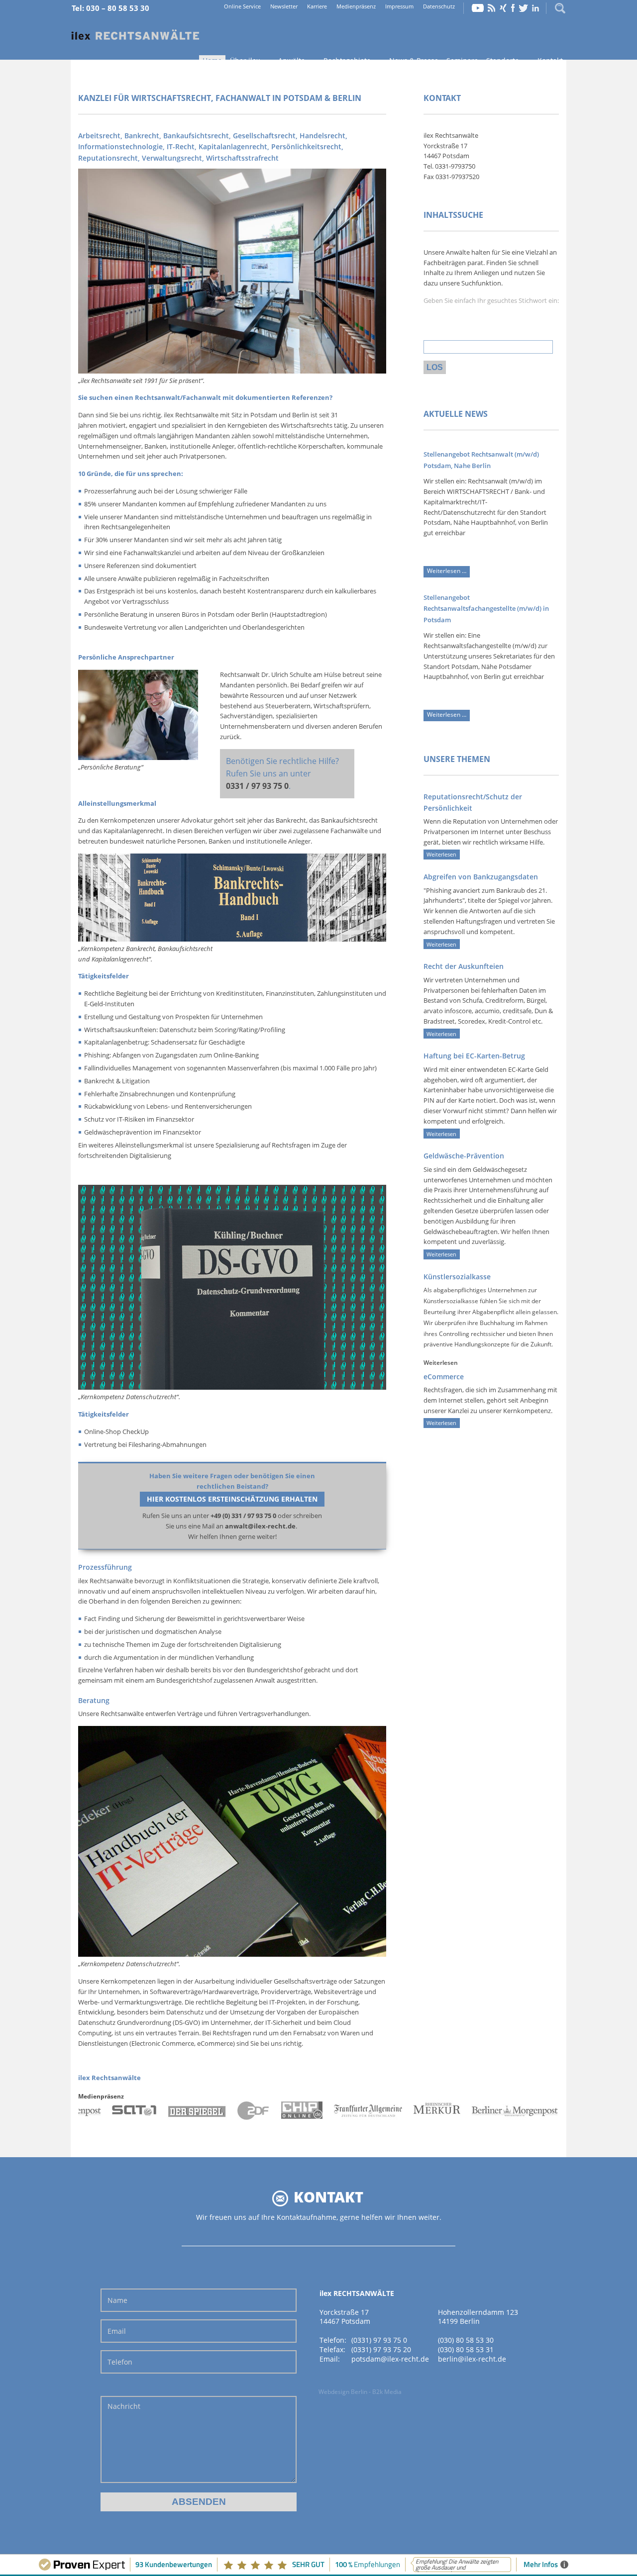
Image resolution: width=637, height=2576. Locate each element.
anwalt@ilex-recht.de (260, 1526)
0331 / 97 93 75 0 (257, 786)
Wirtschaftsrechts (307, 425)
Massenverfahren (253, 1068)
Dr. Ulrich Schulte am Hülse (301, 674)
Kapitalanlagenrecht (133, 831)
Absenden (199, 2502)
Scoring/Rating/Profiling (250, 1030)
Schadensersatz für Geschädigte (198, 1042)
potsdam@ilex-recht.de (390, 2359)
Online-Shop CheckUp (116, 1431)
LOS (435, 367)
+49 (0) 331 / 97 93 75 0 (243, 1516)
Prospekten (192, 1017)
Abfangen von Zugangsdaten (155, 1055)
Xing (503, 8)
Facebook (513, 8)
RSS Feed (492, 8)
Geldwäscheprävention (118, 1132)
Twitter (524, 8)
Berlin (301, 415)
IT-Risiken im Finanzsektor (156, 1119)
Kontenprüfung (212, 1094)
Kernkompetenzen (128, 1981)
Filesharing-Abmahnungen (167, 1444)
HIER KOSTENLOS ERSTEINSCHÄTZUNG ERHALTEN (232, 1499)
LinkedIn (535, 8)
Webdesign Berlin (343, 2392)
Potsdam (264, 415)
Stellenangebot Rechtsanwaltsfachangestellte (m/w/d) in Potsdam (486, 609)
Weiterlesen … (448, 572)
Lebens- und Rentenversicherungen (199, 1106)
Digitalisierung (150, 1155)
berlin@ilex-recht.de (472, 2359)
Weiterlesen (441, 854)
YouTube (478, 8)
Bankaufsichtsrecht (349, 820)
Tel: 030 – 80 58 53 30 (110, 8)
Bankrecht (291, 820)
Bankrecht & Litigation (117, 1081)
